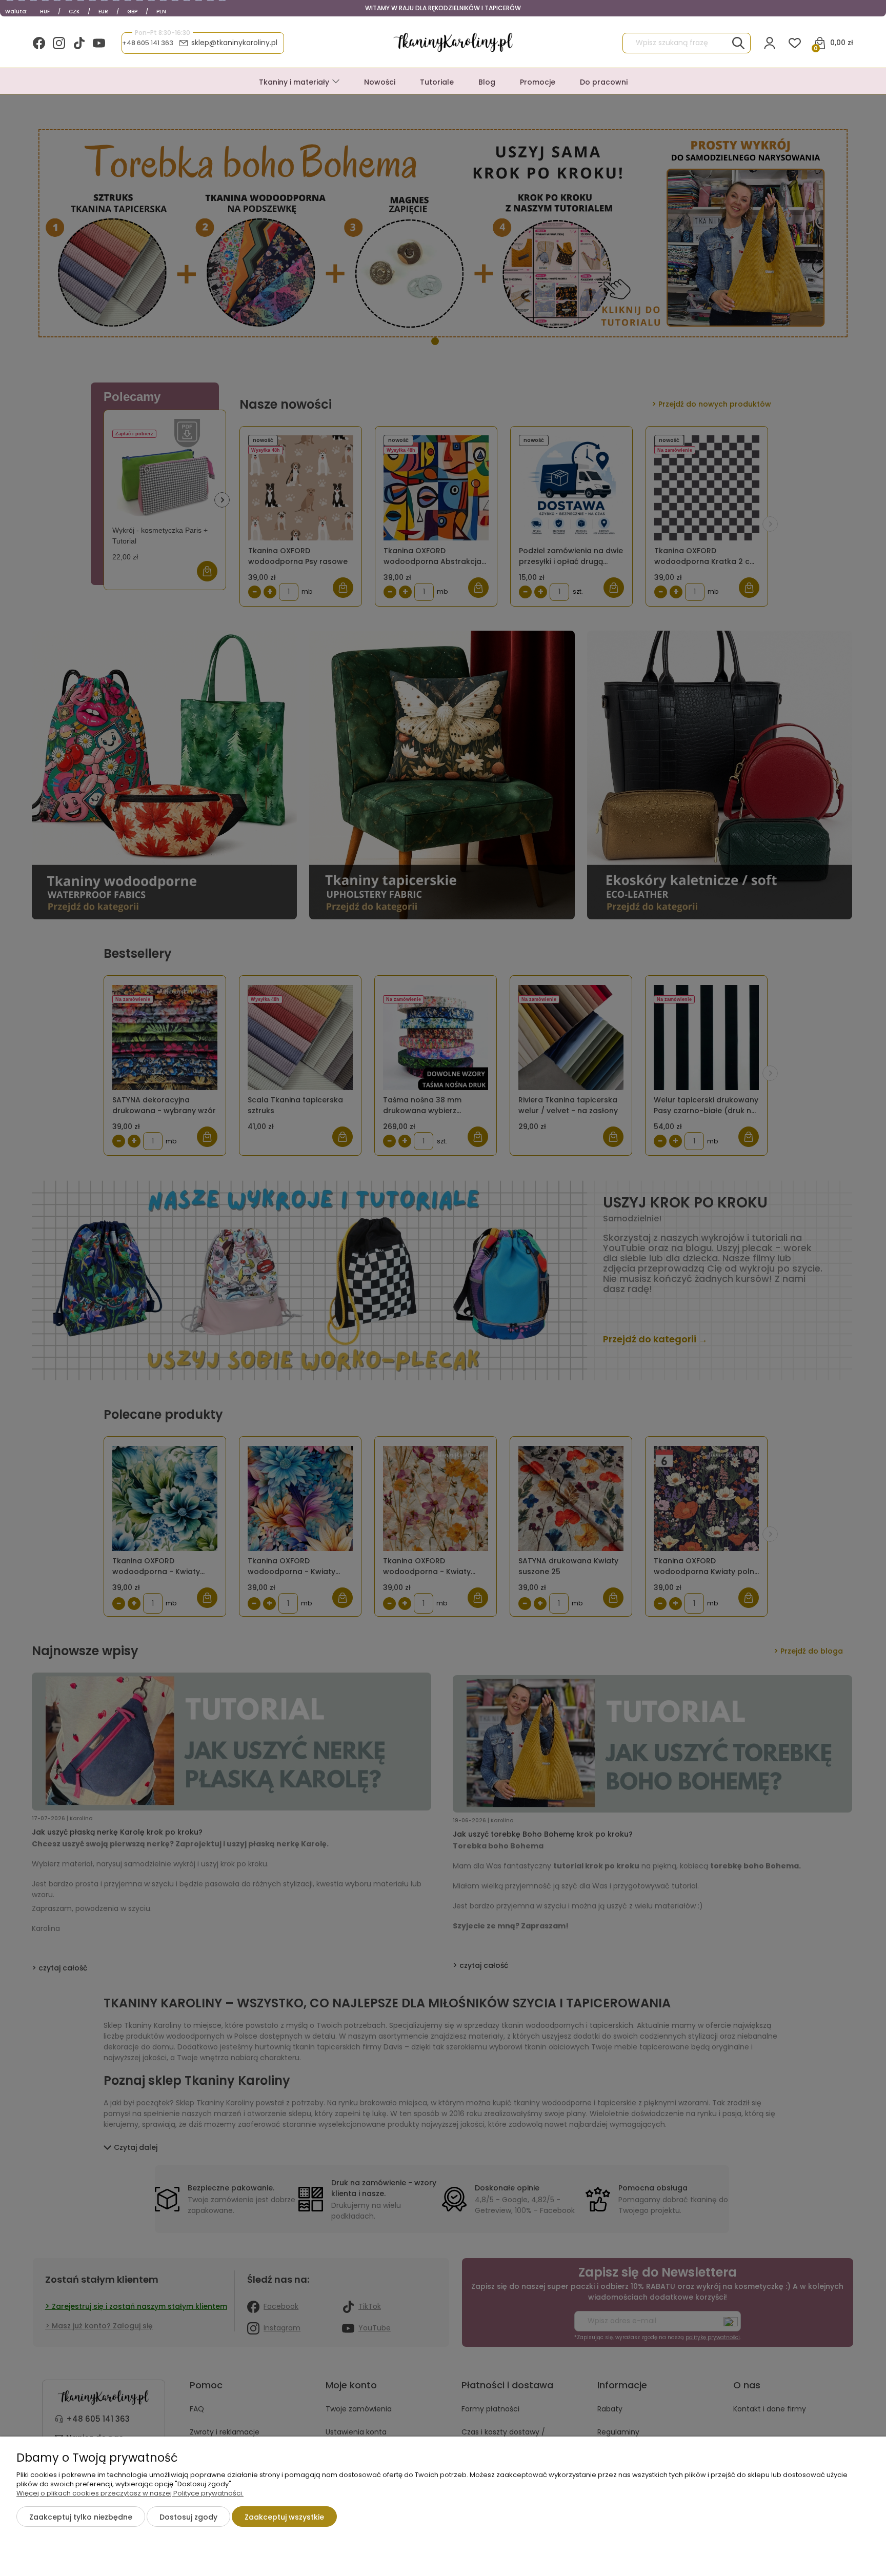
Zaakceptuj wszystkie (284, 2517)
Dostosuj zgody (188, 2517)
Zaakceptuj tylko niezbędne (81, 2517)
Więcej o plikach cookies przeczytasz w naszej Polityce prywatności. (130, 2493)
